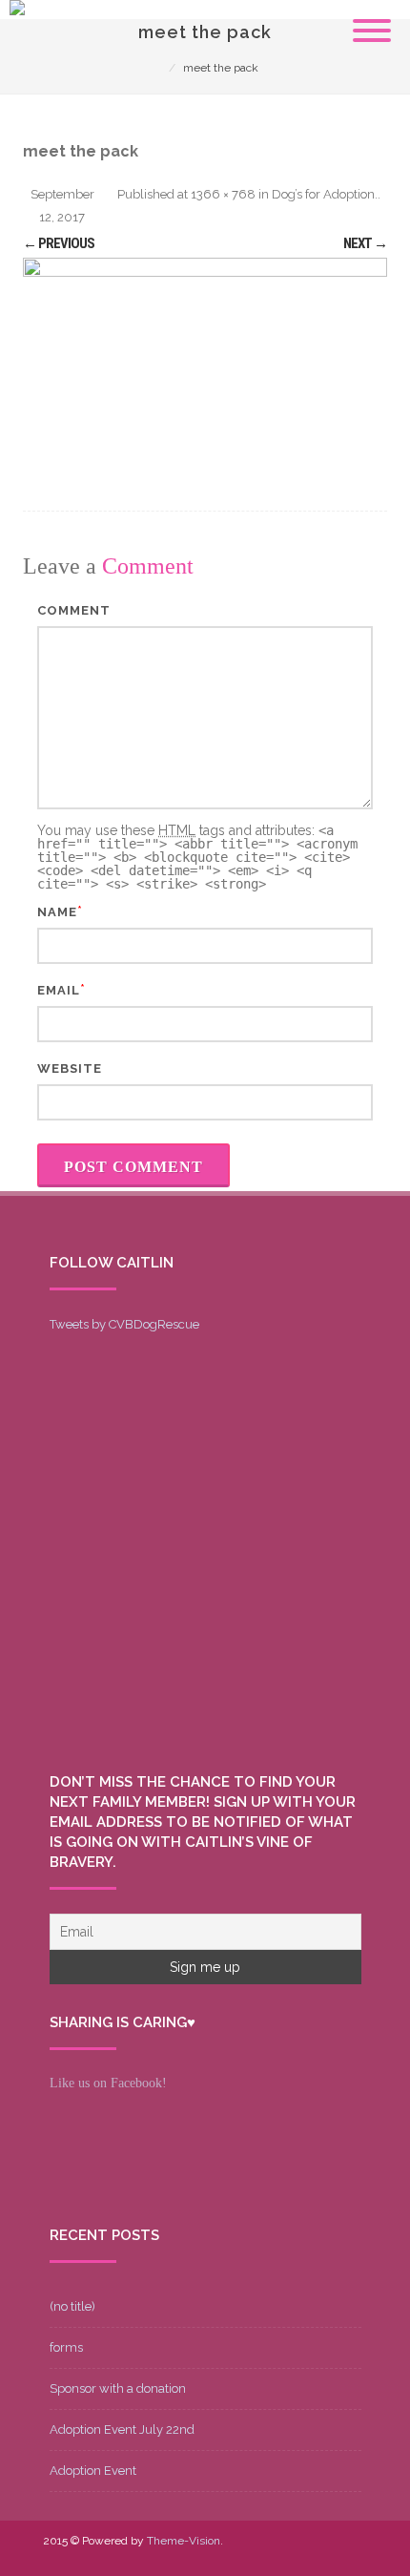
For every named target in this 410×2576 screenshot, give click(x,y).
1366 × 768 (223, 194)
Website (70, 1068)
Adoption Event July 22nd (122, 2429)
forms (66, 2347)
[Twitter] (230, 2554)
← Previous (59, 243)
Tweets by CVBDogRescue (124, 1324)
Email (59, 990)
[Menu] (372, 19)
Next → (365, 243)
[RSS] (352, 2554)
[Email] (321, 2554)
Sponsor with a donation (118, 2388)
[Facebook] (199, 2554)
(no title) (72, 2306)
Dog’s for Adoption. (325, 194)
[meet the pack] (205, 360)
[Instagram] (291, 2554)
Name (57, 912)
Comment (74, 610)
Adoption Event (93, 2471)
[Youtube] (260, 2554)
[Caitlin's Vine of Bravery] (17, 10)
